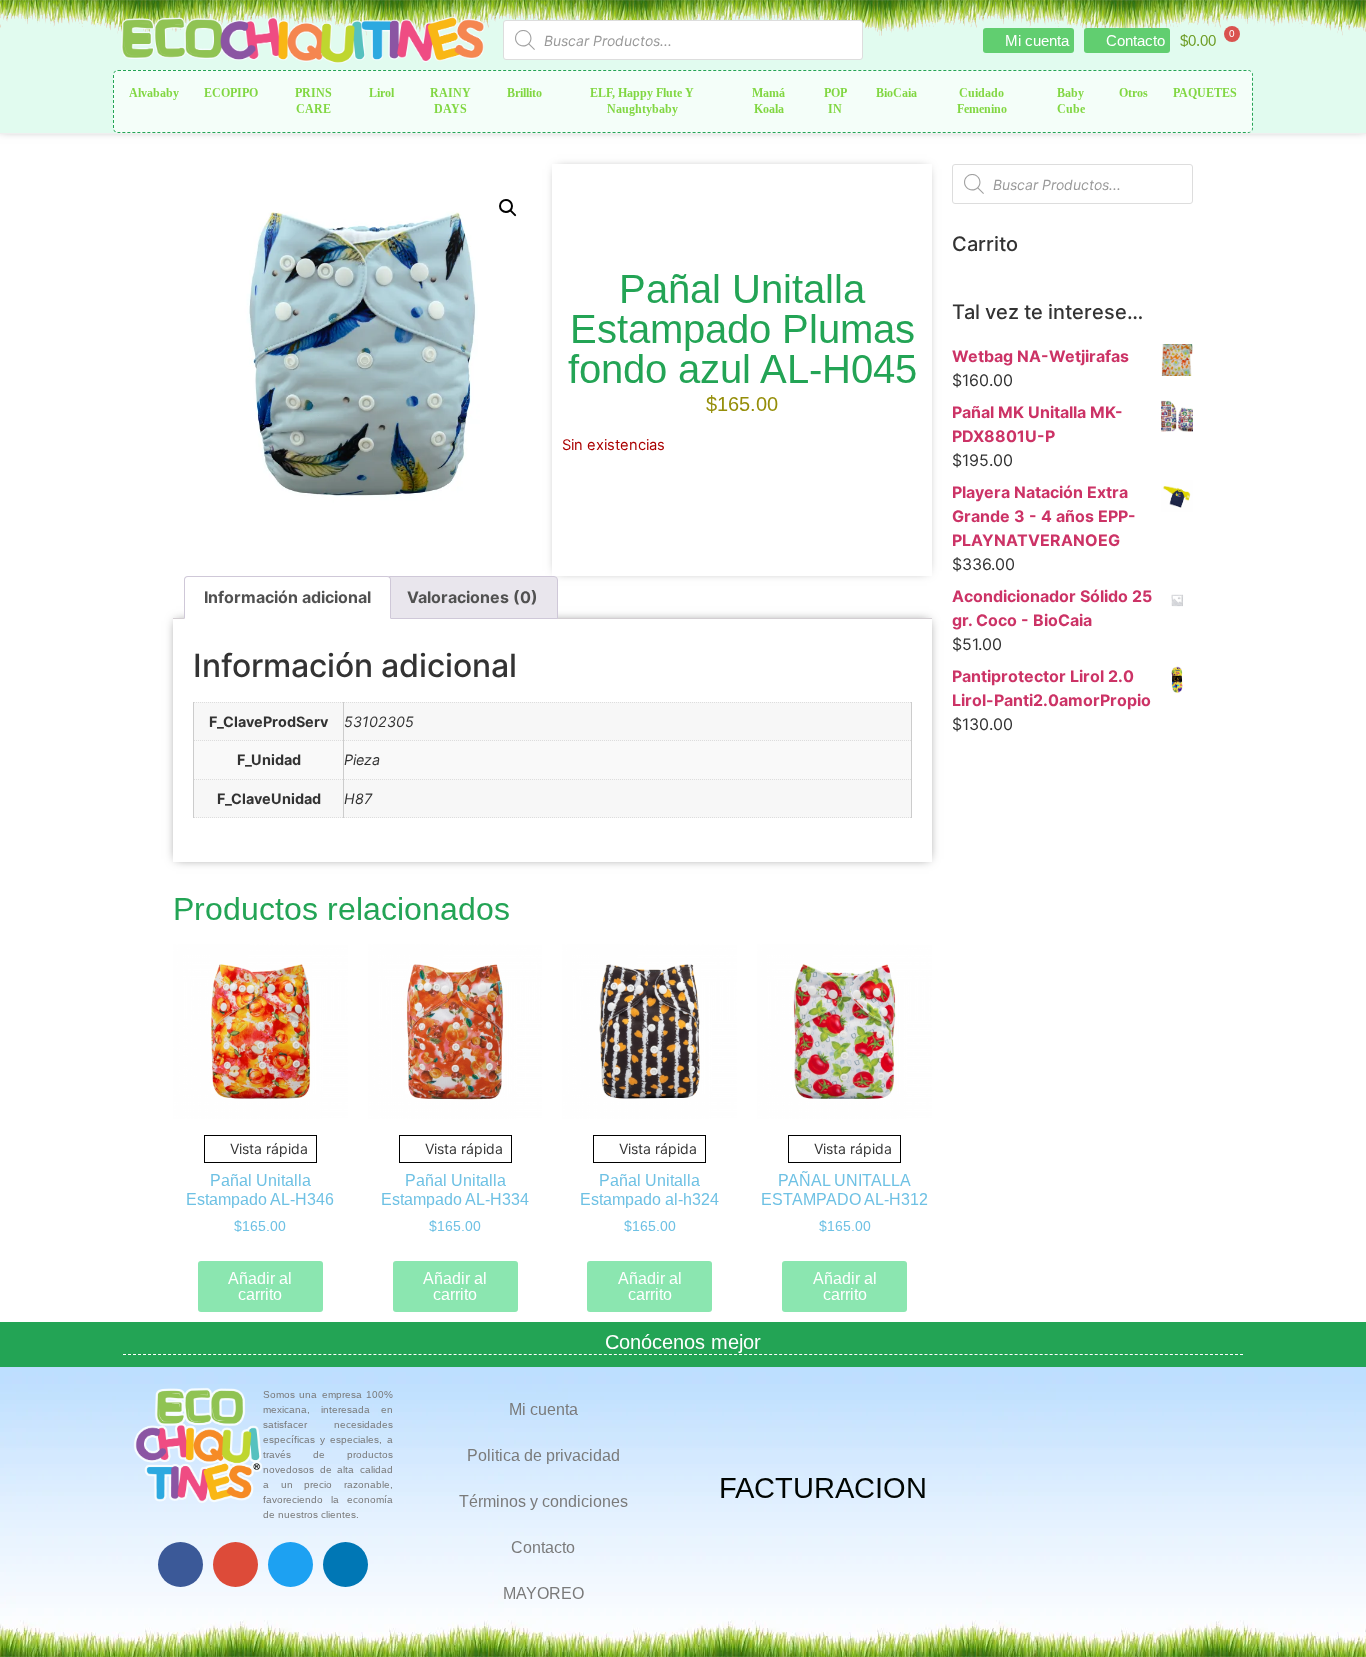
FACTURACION (823, 1488)
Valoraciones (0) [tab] (472, 597)
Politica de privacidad (543, 1455)
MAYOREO (543, 1593)
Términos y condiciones (543, 1501)
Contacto (543, 1547)
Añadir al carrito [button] (260, 1286)
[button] (508, 208)
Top (1318, 1609)
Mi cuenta (543, 1409)
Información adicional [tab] (287, 597)
